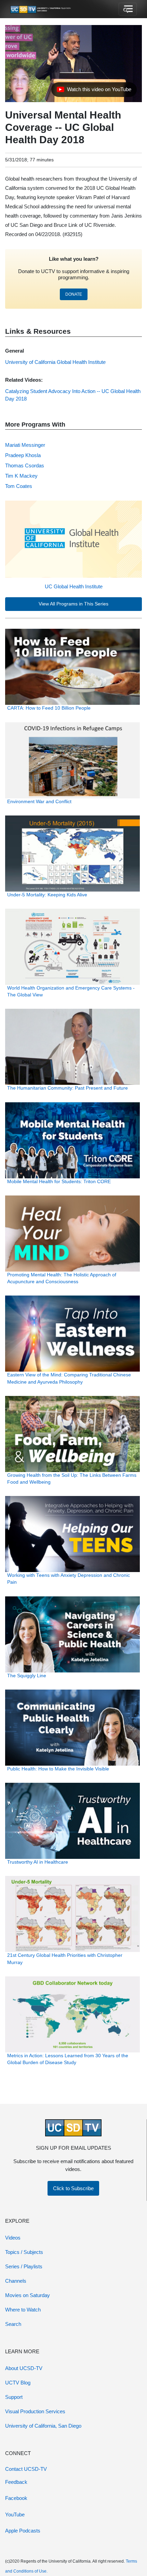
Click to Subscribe (73, 2188)
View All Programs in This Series (73, 604)
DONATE (74, 294)
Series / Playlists (24, 2266)
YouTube (15, 2514)
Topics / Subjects (24, 2252)
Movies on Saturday (28, 2295)
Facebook (16, 2498)
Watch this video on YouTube (94, 91)
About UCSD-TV (24, 2368)
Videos (13, 2238)
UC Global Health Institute (74, 586)
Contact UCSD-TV (26, 2469)
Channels (16, 2281)
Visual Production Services (35, 2411)
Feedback (16, 2482)
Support (14, 2397)
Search (13, 2324)
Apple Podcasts (23, 2531)
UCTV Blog (18, 2383)
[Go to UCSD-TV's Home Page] (41, 9)
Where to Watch (23, 2310)
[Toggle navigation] (128, 9)
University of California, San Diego (43, 2426)
